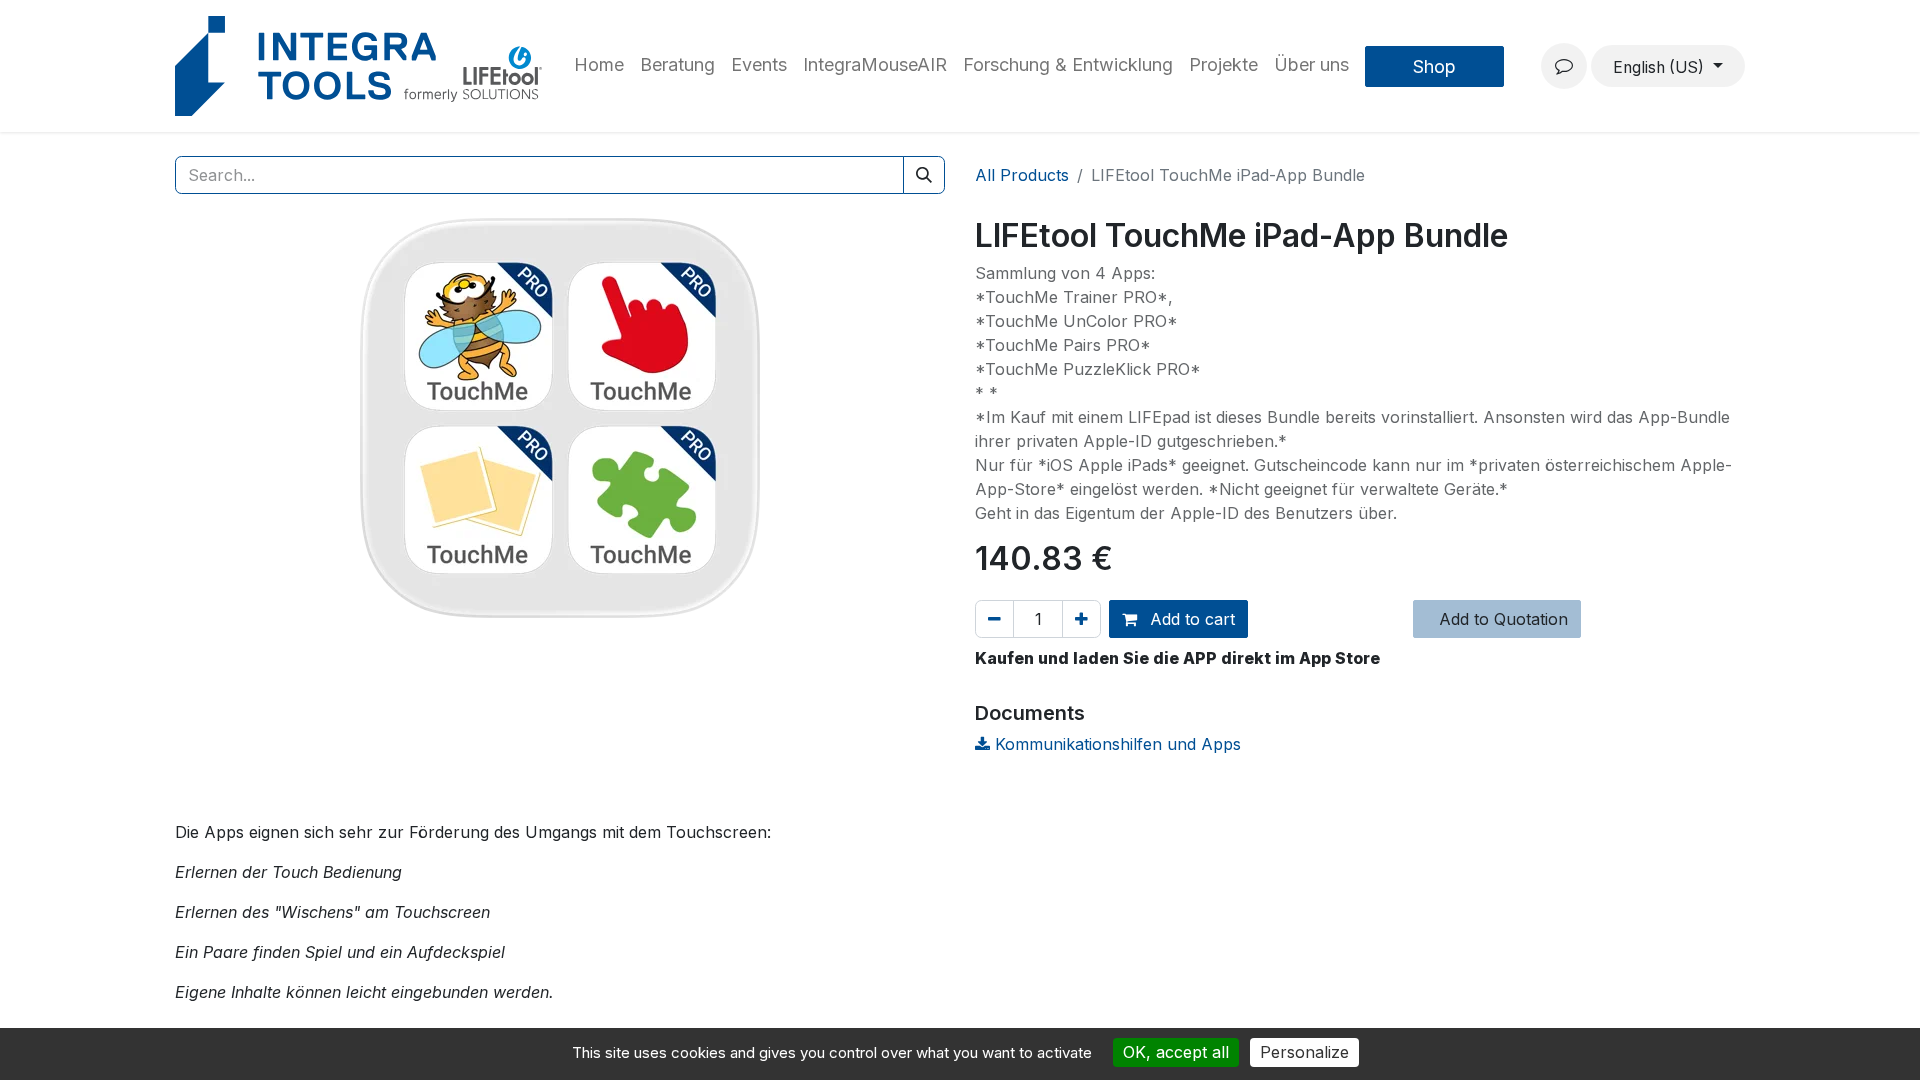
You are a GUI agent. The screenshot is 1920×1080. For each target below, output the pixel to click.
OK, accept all (1176, 1052)
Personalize (1304, 1052)
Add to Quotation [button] (1501, 619)
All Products (1022, 175)
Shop (1434, 66)
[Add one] (1081, 619)
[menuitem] (599, 66)
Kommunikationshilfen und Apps (1115, 744)
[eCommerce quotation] (1564, 66)
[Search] (924, 175)
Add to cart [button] (1190, 619)
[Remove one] (994, 619)
